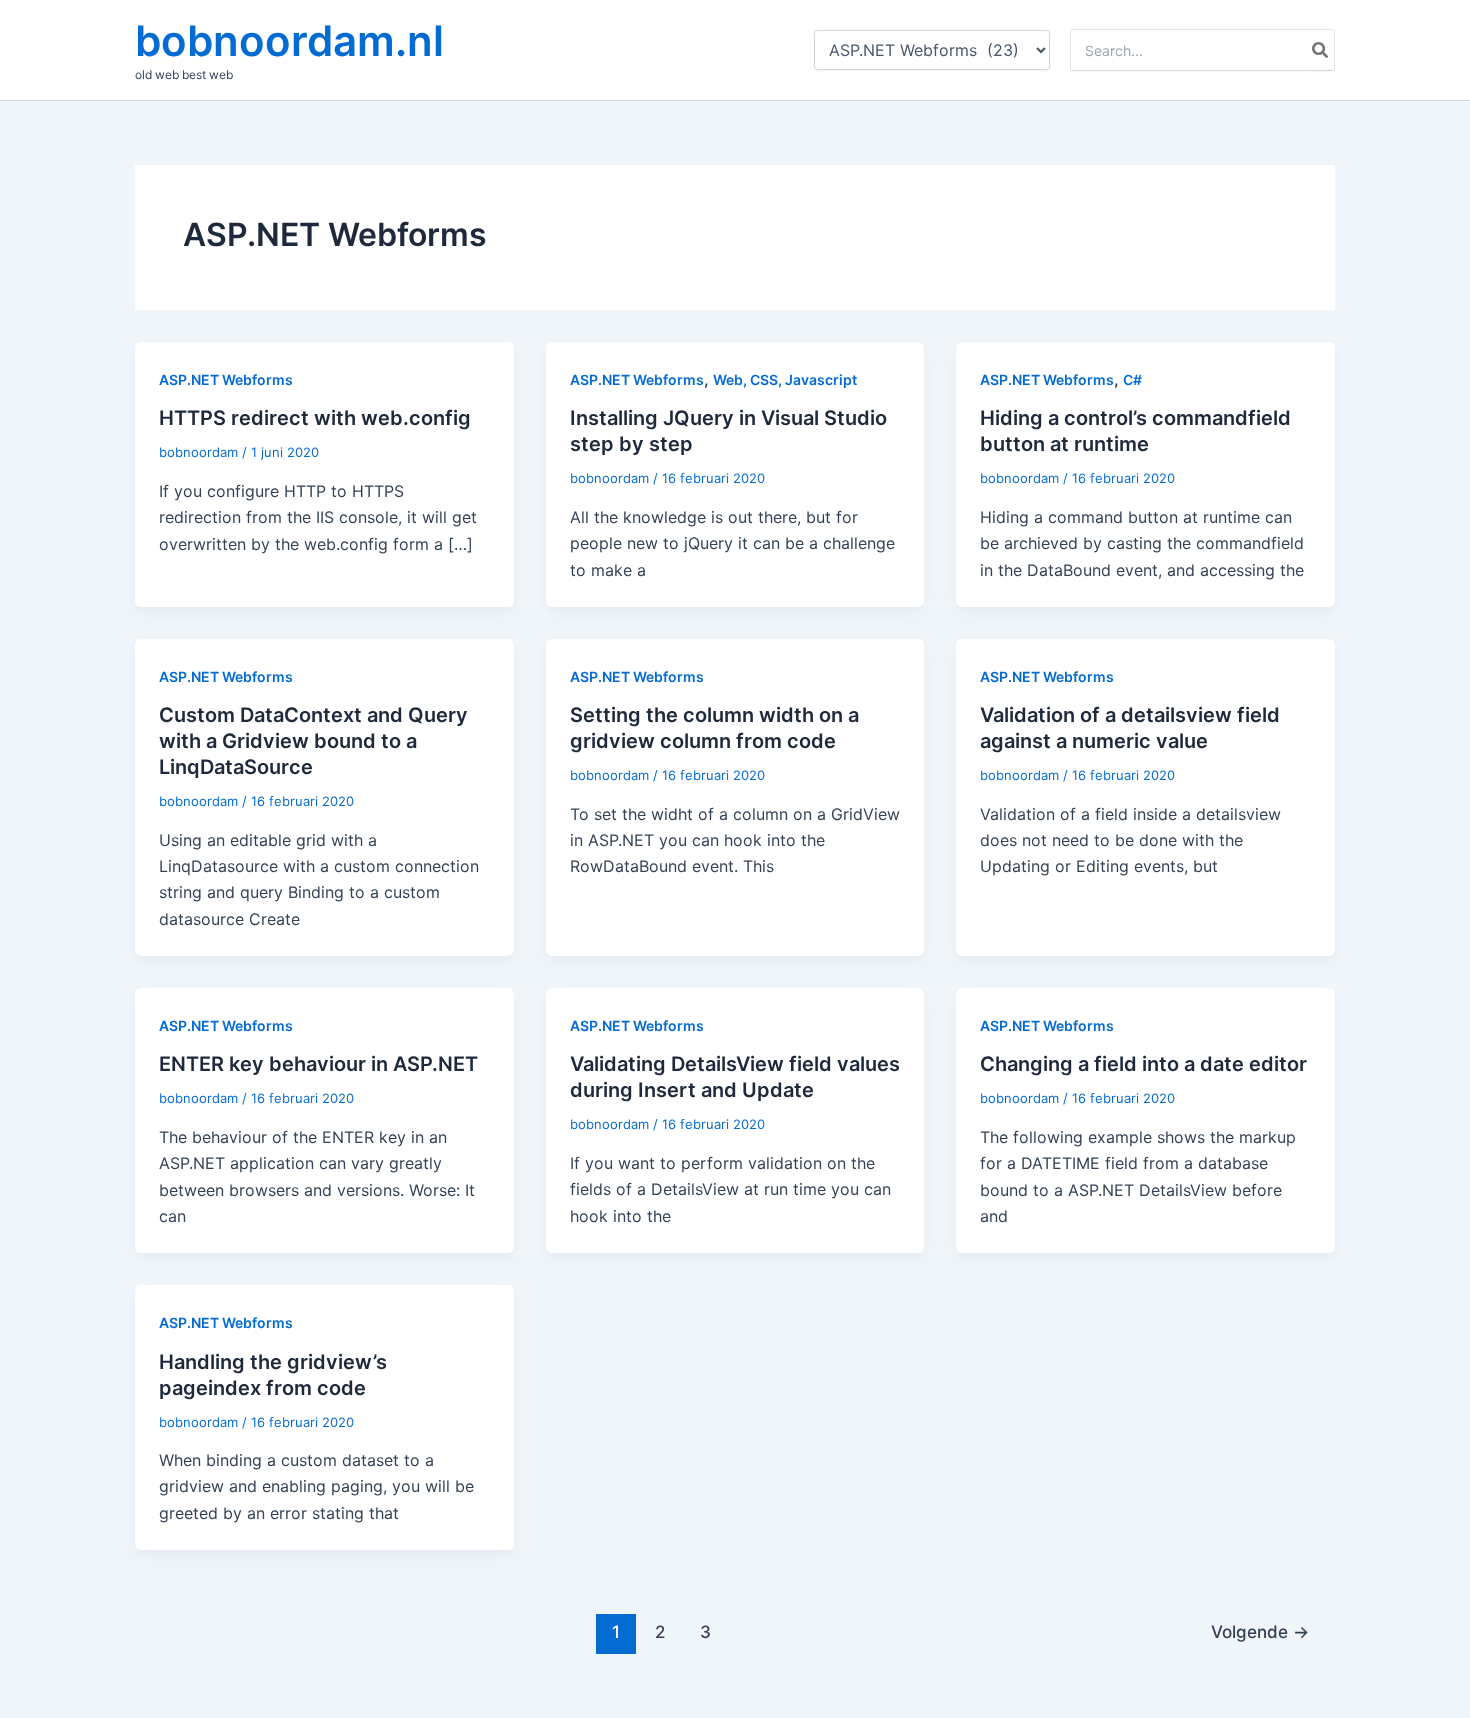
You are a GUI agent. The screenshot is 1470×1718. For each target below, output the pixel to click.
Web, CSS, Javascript (785, 379)
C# (1132, 379)
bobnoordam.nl (289, 40)
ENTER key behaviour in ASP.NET (318, 1064)
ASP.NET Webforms (226, 379)
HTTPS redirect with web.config (315, 418)
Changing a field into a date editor (1143, 1064)
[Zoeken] (1321, 50)
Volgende (1260, 1631)
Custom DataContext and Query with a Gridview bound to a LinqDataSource (313, 741)
